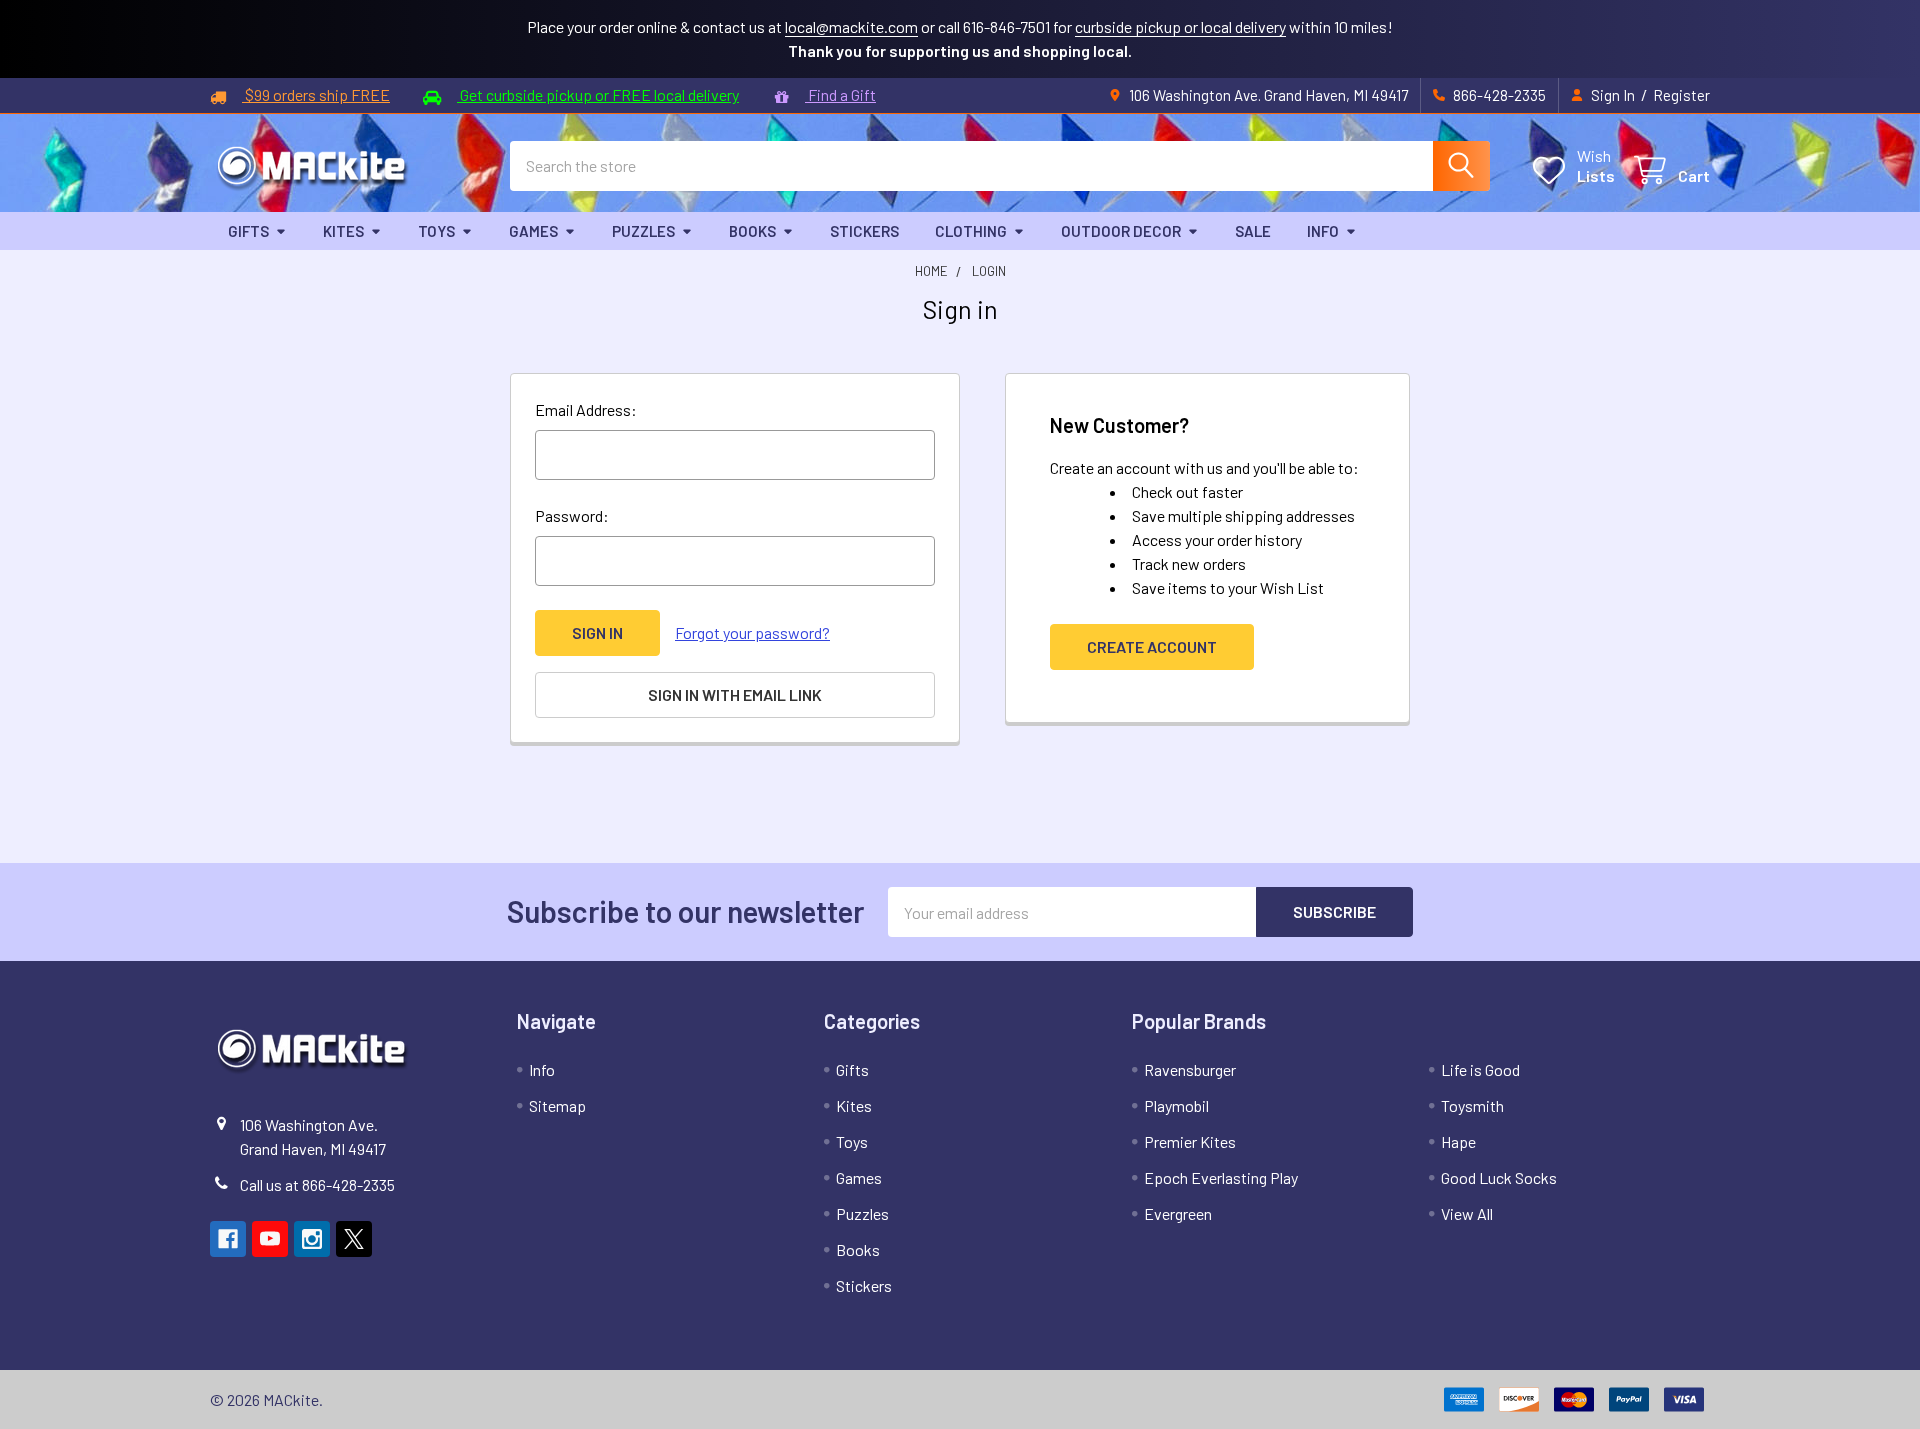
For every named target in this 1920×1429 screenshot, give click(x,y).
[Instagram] (312, 1239)
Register (1681, 95)
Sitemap (557, 1105)
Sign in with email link (735, 694)
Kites (343, 231)
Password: (572, 515)
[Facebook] (228, 1239)
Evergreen (1178, 1213)
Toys (436, 231)
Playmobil (1176, 1105)
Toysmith (1472, 1105)
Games (533, 231)
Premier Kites (1190, 1141)
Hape (1458, 1141)
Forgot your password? (752, 632)
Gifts (248, 231)
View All (1467, 1213)
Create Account (1152, 646)
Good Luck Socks (1499, 1177)
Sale (1253, 231)
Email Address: (586, 409)
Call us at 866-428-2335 (317, 1184)
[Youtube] (270, 1239)
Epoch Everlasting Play (1221, 1177)
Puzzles (643, 231)
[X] (354, 1239)
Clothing (971, 231)
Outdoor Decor (1121, 231)
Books (752, 231)
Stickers (864, 231)
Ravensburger (1190, 1069)
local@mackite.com (851, 26)
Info (1323, 231)
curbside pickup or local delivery (1180, 26)
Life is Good (1480, 1069)
